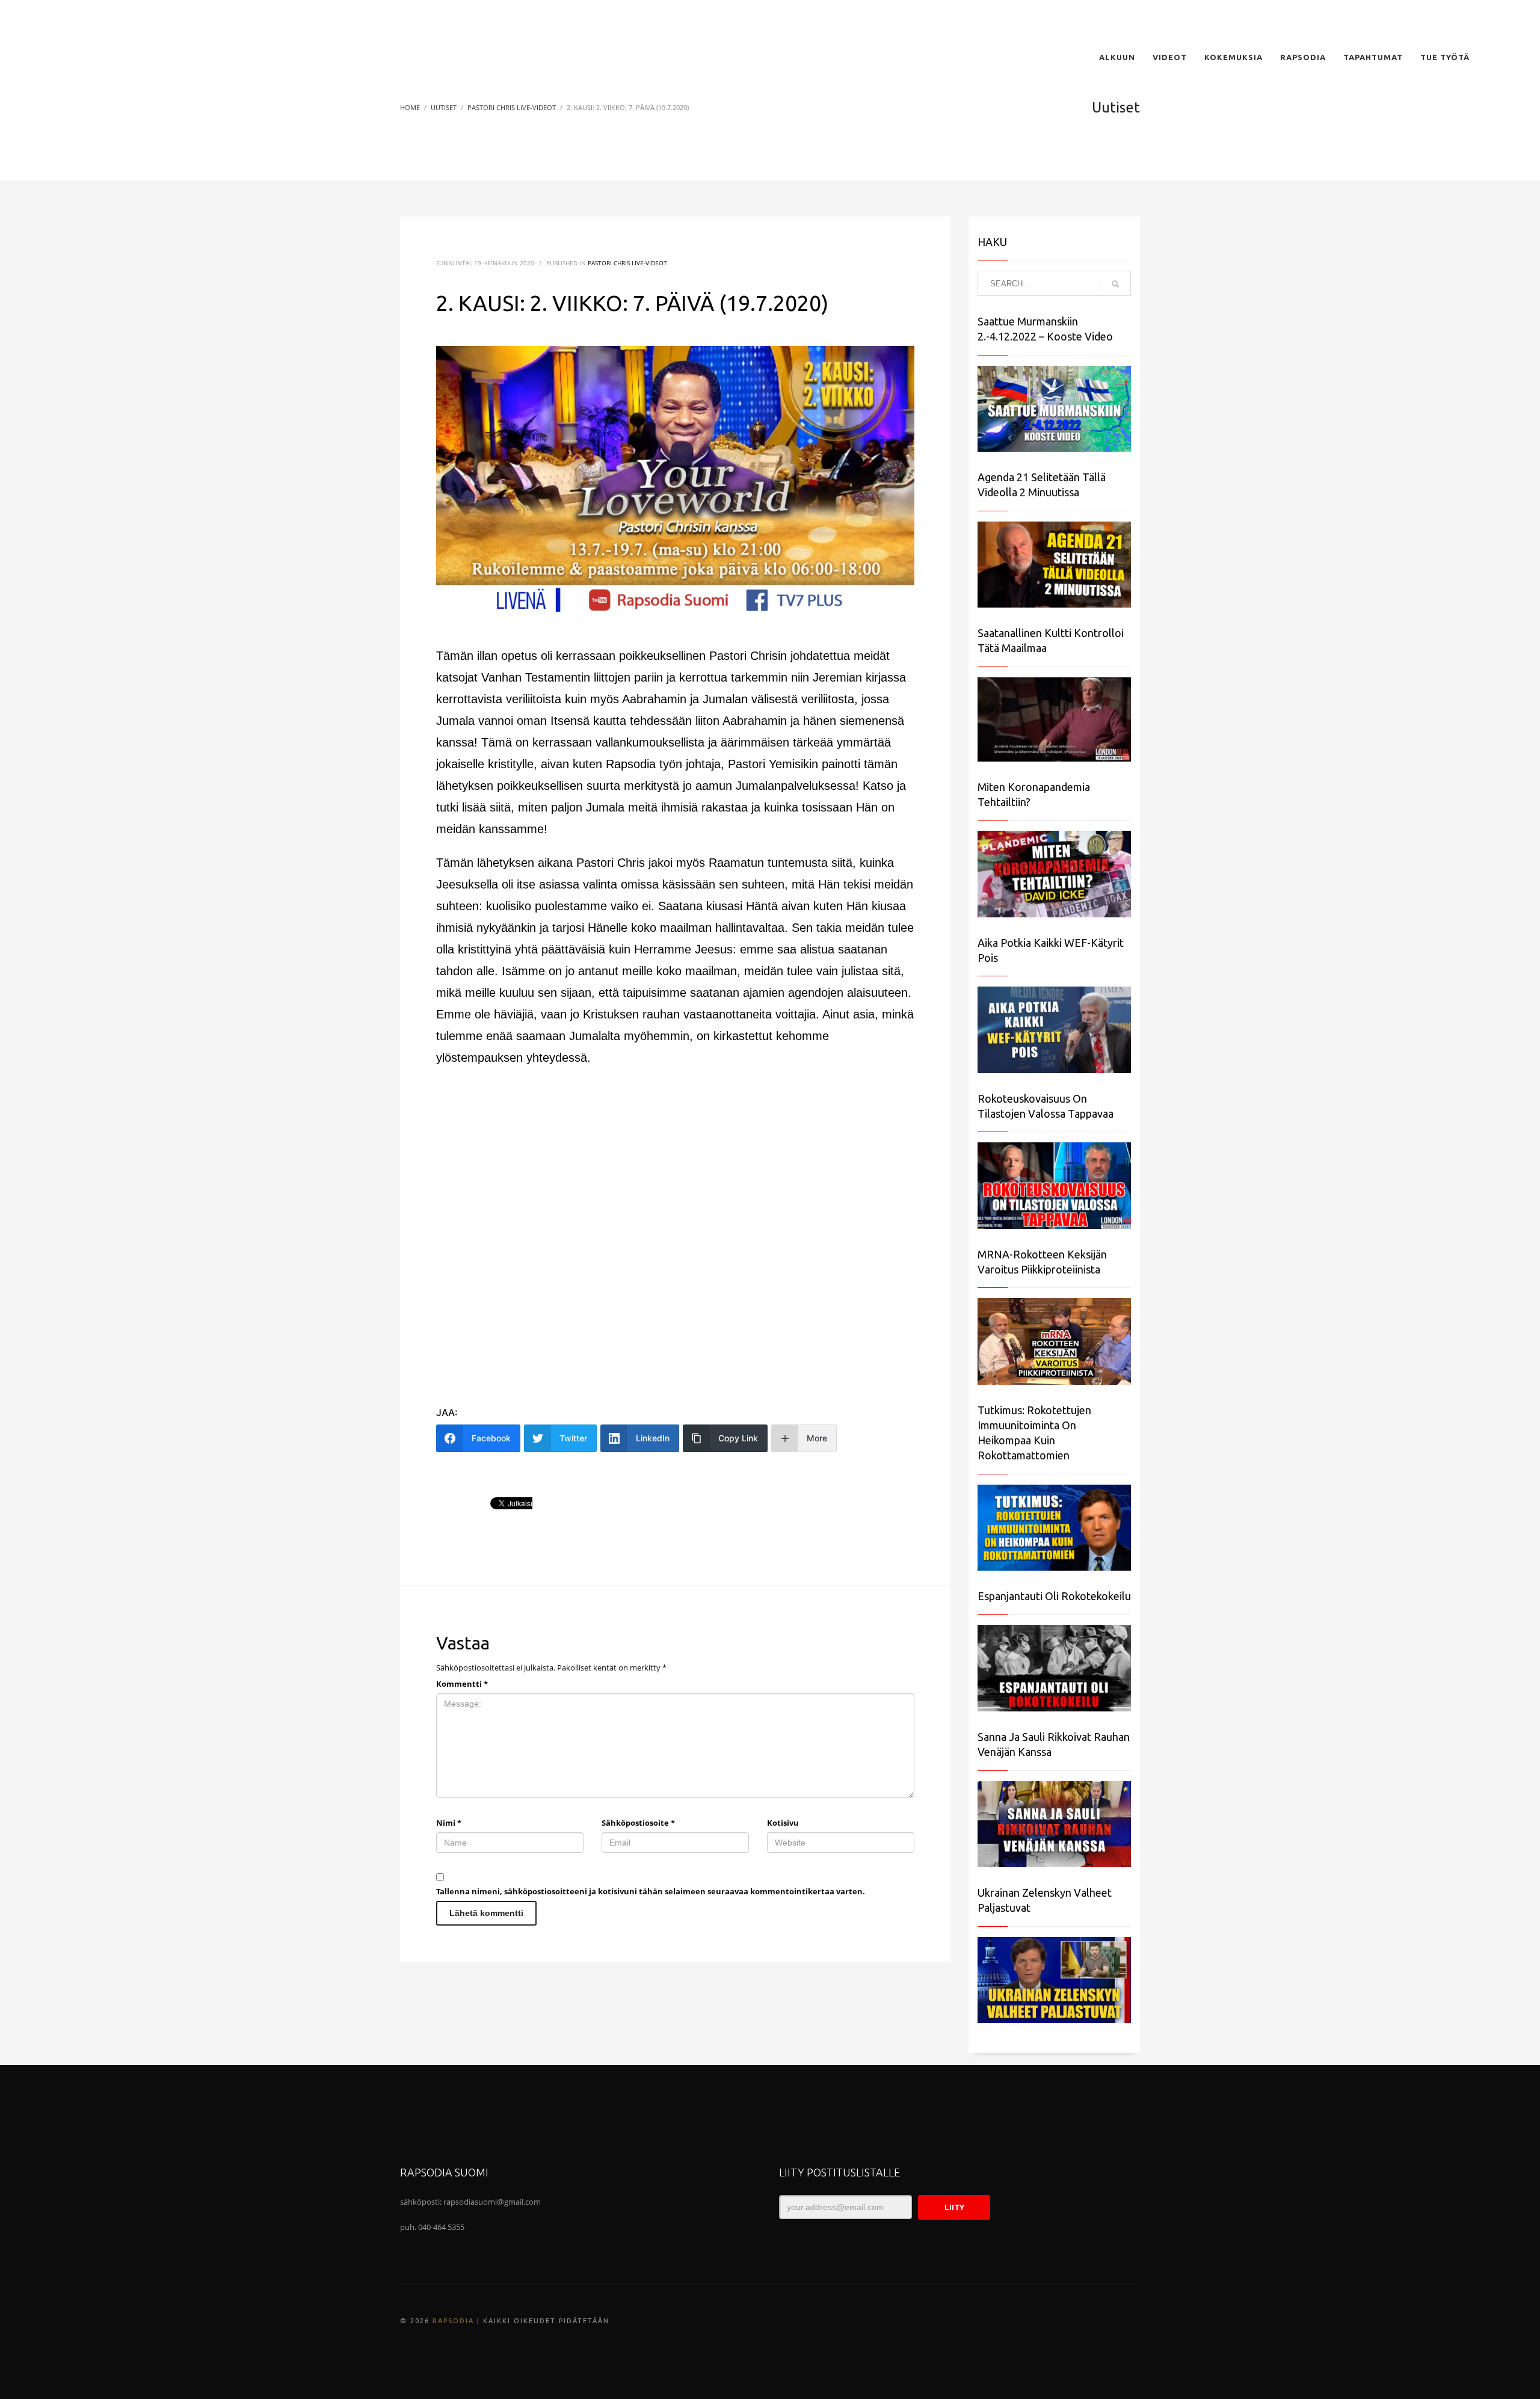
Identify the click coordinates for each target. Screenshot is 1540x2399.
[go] (1115, 284)
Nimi (449, 1823)
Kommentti (462, 1684)
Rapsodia (453, 2321)
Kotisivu (783, 1823)
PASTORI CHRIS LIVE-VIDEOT (627, 263)
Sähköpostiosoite (638, 1823)
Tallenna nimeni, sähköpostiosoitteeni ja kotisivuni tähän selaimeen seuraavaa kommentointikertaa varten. (651, 1891)
